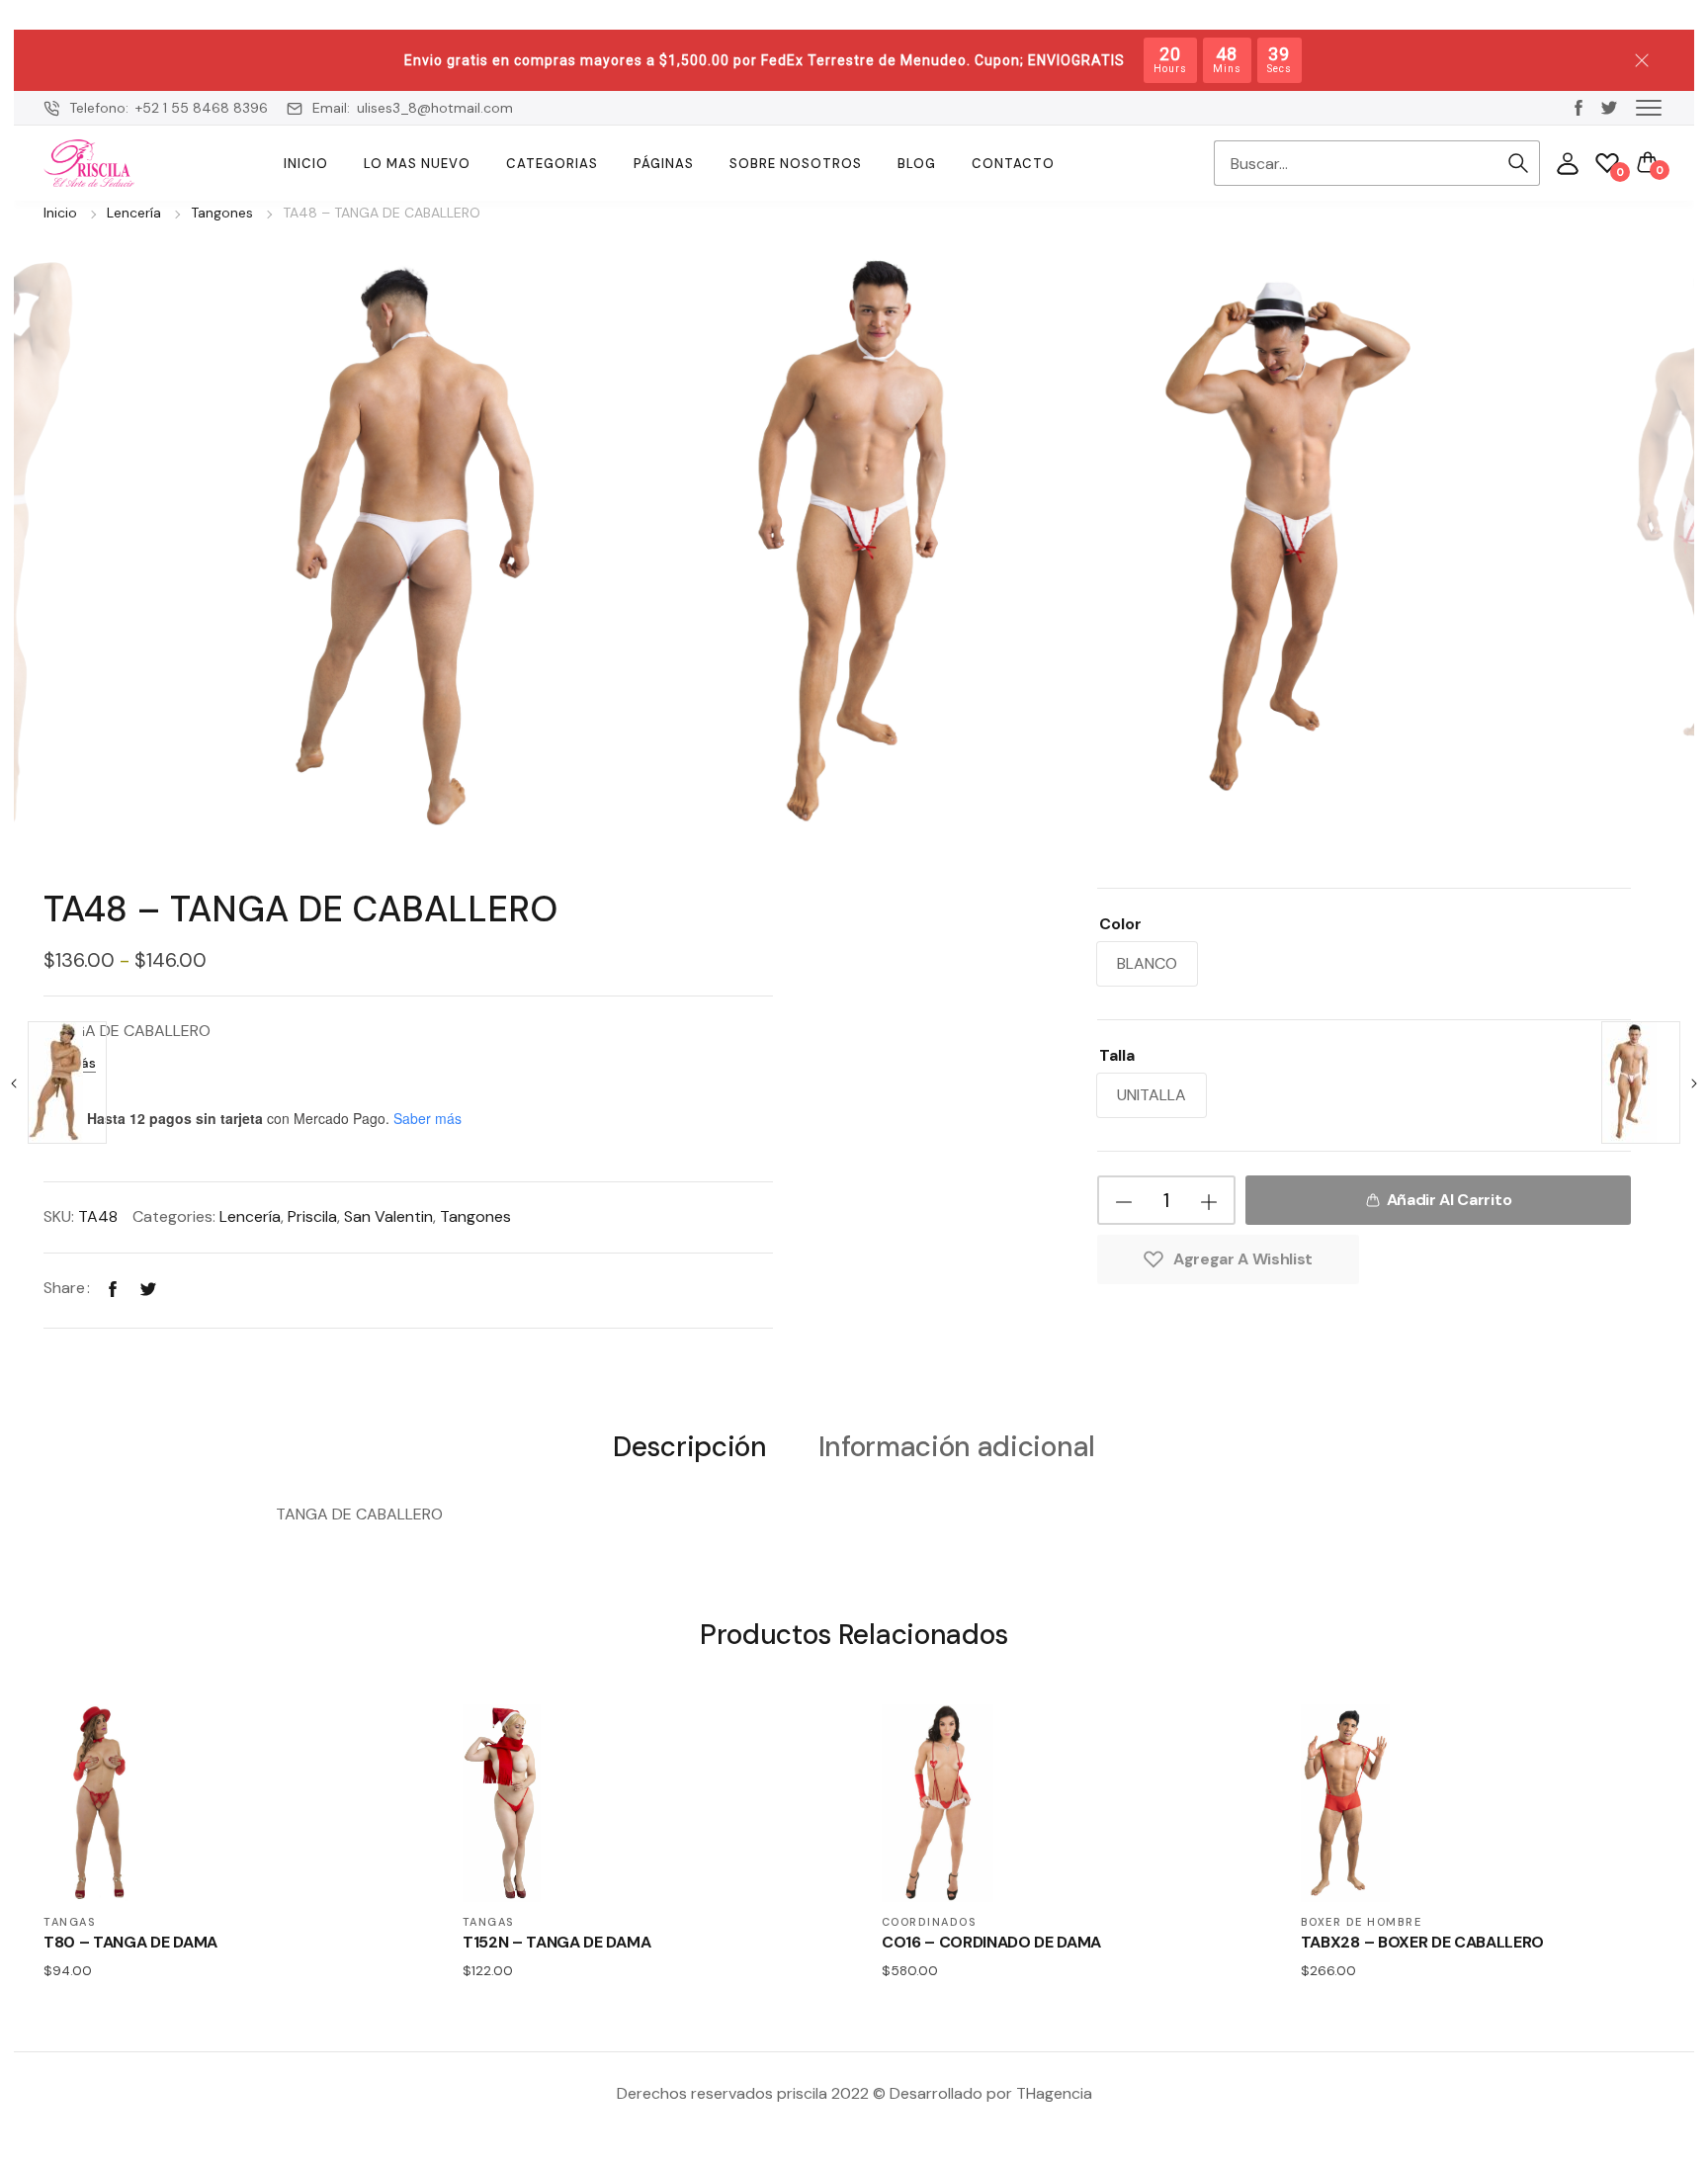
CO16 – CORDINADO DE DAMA (991, 1942)
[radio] (1147, 964)
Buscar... (1518, 163)
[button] (1649, 107)
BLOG (917, 164)
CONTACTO (1013, 164)
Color (1120, 924)
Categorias (552, 164)
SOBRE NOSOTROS (796, 164)
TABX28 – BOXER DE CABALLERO (1422, 1942)
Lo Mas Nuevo (417, 164)
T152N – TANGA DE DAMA (556, 1942)
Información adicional (957, 1448)
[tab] (689, 1446)
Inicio (306, 164)
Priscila (312, 1216)
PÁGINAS (664, 164)
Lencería (134, 213)
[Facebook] (113, 1288)
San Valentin (388, 1216)
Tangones (222, 213)
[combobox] (1355, 163)
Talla (1117, 1055)
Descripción (689, 1448)
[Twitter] (148, 1288)
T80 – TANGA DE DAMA (130, 1942)
